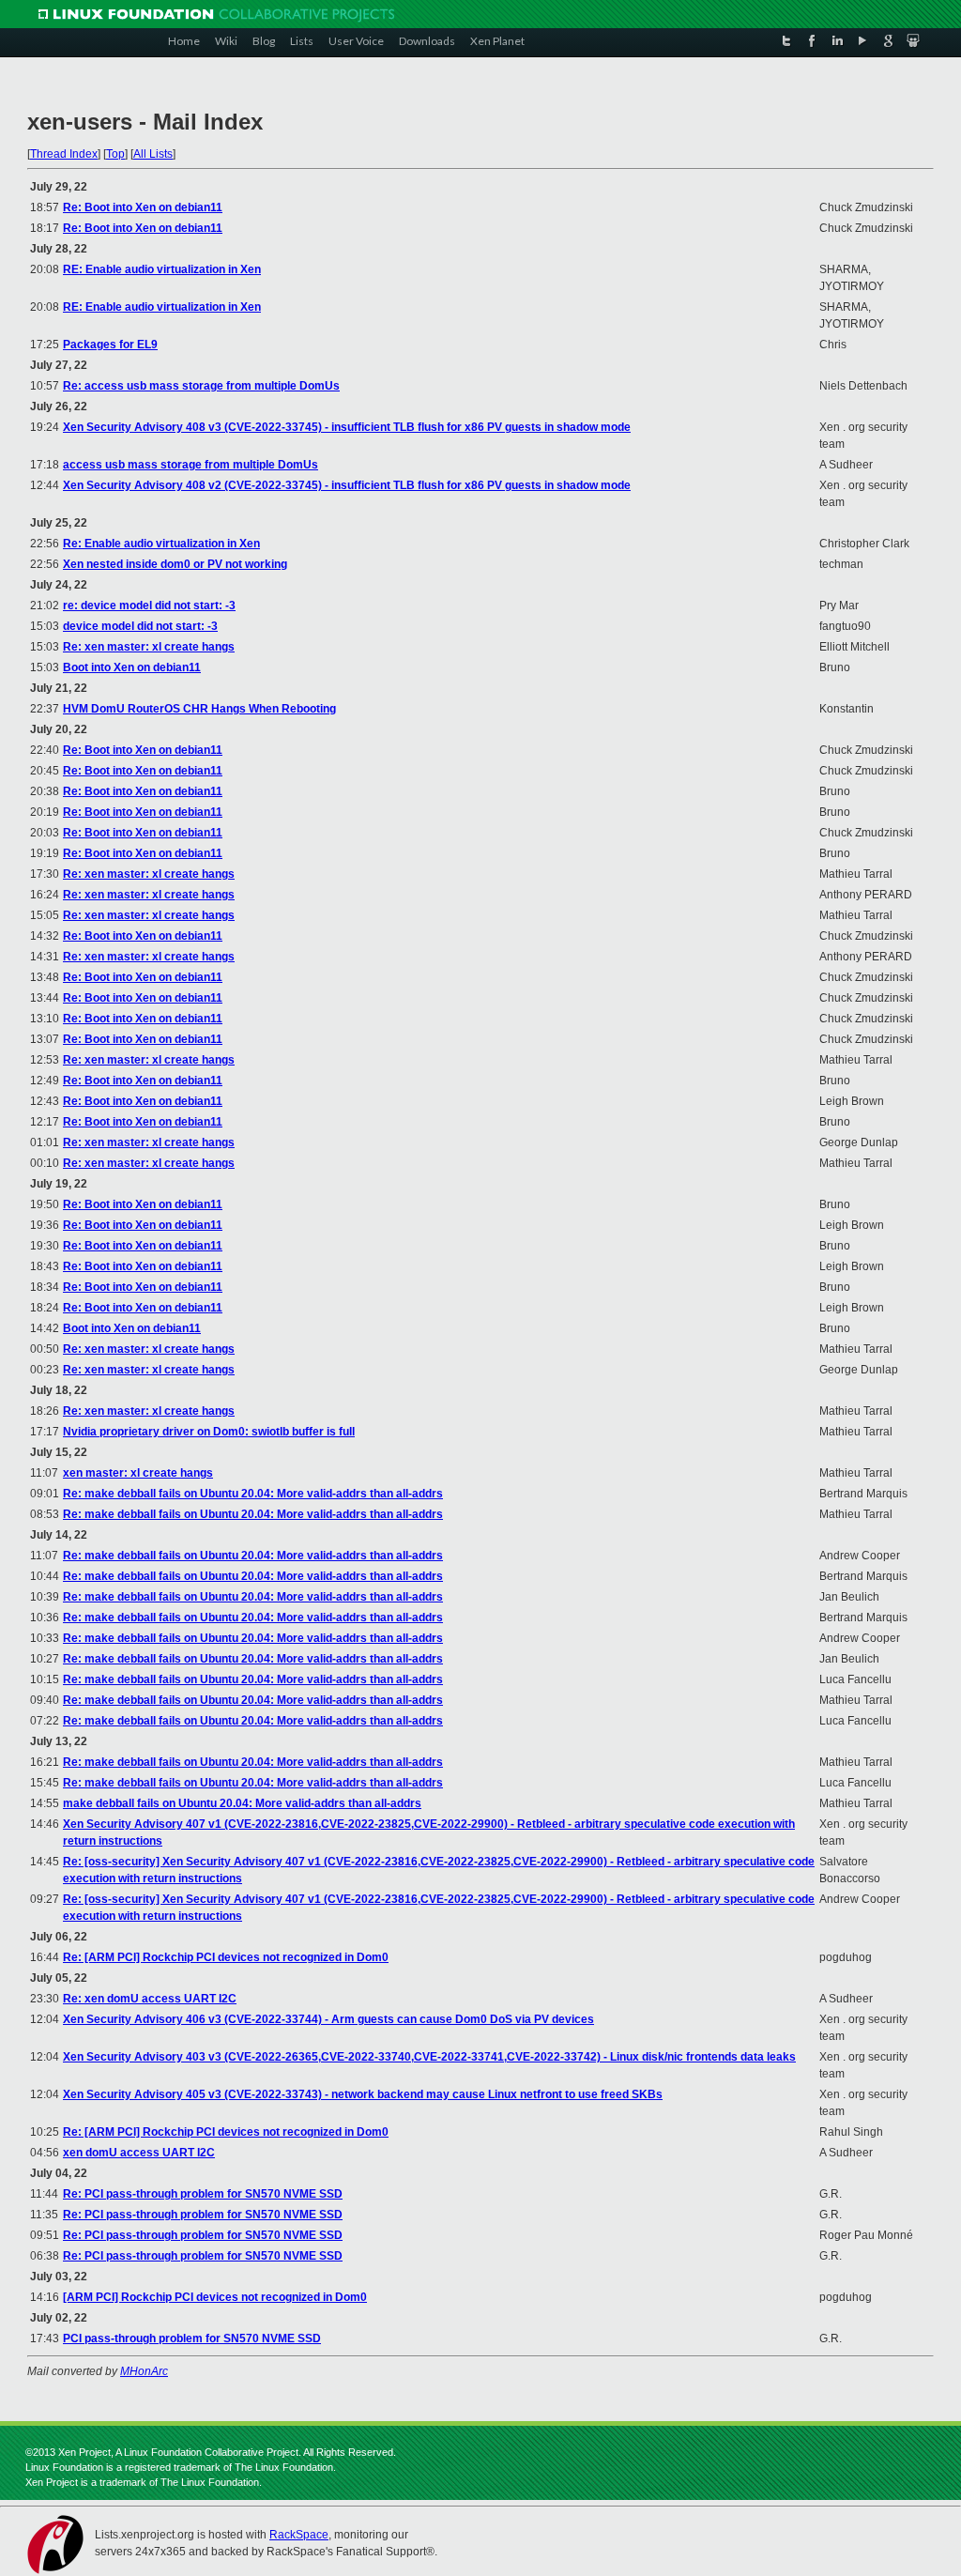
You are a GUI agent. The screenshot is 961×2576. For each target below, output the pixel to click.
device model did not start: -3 (140, 626)
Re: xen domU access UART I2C (150, 1999)
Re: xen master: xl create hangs (149, 647)
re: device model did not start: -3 (149, 606)
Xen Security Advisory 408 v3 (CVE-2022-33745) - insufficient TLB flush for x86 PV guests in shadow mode (347, 427)
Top (115, 154)
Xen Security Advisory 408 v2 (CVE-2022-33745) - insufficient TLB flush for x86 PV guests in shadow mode (347, 485)
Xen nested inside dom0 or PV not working (175, 564)
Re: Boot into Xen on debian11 (143, 207)
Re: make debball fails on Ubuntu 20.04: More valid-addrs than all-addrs (253, 1494)
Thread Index (64, 154)
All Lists (153, 154)
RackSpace (299, 2535)
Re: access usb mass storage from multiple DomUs (201, 386)
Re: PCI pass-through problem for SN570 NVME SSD (203, 2194)
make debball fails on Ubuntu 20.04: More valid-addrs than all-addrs (242, 1803)
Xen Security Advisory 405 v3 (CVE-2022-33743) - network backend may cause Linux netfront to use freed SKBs (363, 2094)
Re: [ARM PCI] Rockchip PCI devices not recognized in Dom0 (226, 1957)
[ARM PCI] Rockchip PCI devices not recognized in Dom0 (215, 2297)
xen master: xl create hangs (138, 1473)
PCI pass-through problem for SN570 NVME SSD (192, 2338)
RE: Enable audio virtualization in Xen (162, 269)
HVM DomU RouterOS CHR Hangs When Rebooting (199, 709)
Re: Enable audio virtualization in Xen (161, 544)
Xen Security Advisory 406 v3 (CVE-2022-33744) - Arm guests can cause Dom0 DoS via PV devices (328, 2019)
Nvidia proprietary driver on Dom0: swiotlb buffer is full (209, 1432)
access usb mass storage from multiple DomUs (191, 465)
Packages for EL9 (110, 345)
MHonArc (144, 2371)
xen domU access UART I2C (139, 2153)
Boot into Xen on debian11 (132, 667)
